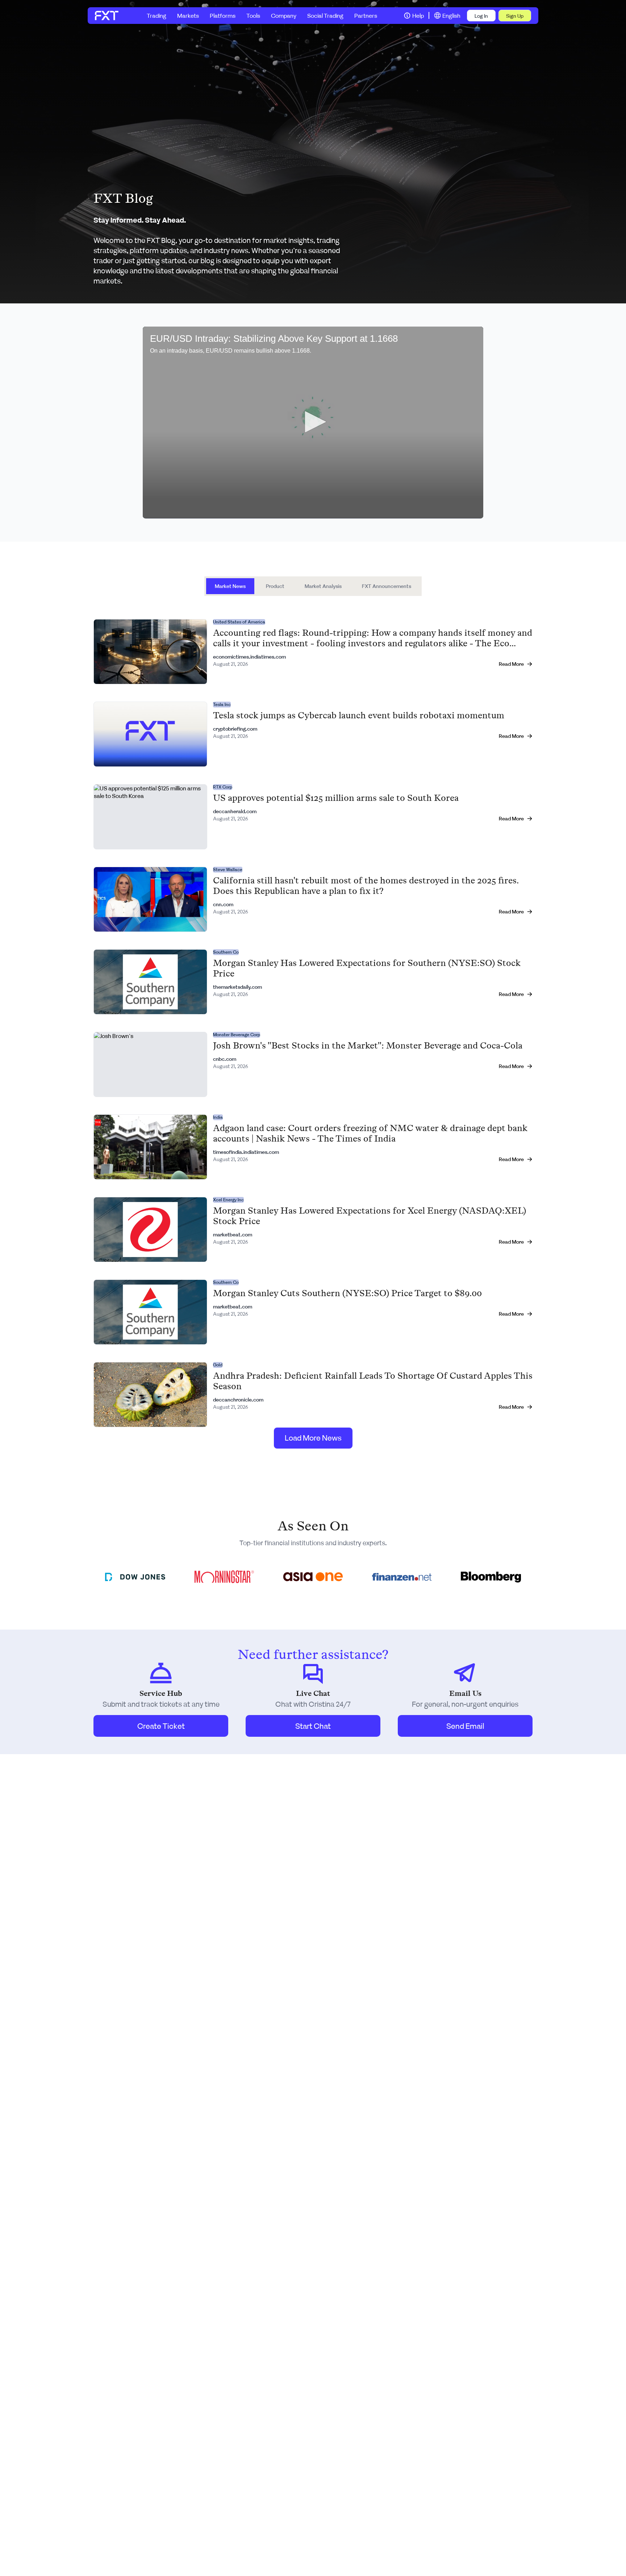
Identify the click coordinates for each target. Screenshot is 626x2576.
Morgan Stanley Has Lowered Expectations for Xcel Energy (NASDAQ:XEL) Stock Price (370, 1216)
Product (275, 586)
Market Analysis (323, 586)
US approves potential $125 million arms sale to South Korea (336, 798)
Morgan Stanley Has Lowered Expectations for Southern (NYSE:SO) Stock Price (367, 968)
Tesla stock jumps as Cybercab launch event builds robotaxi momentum (359, 715)
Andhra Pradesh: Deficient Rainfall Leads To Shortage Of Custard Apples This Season (373, 1381)
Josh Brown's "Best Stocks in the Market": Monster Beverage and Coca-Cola (368, 1045)
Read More (511, 664)
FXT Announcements (387, 586)
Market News (230, 586)
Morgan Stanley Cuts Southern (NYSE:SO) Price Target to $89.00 (347, 1293)
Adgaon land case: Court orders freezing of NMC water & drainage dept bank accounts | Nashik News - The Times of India (370, 1133)
